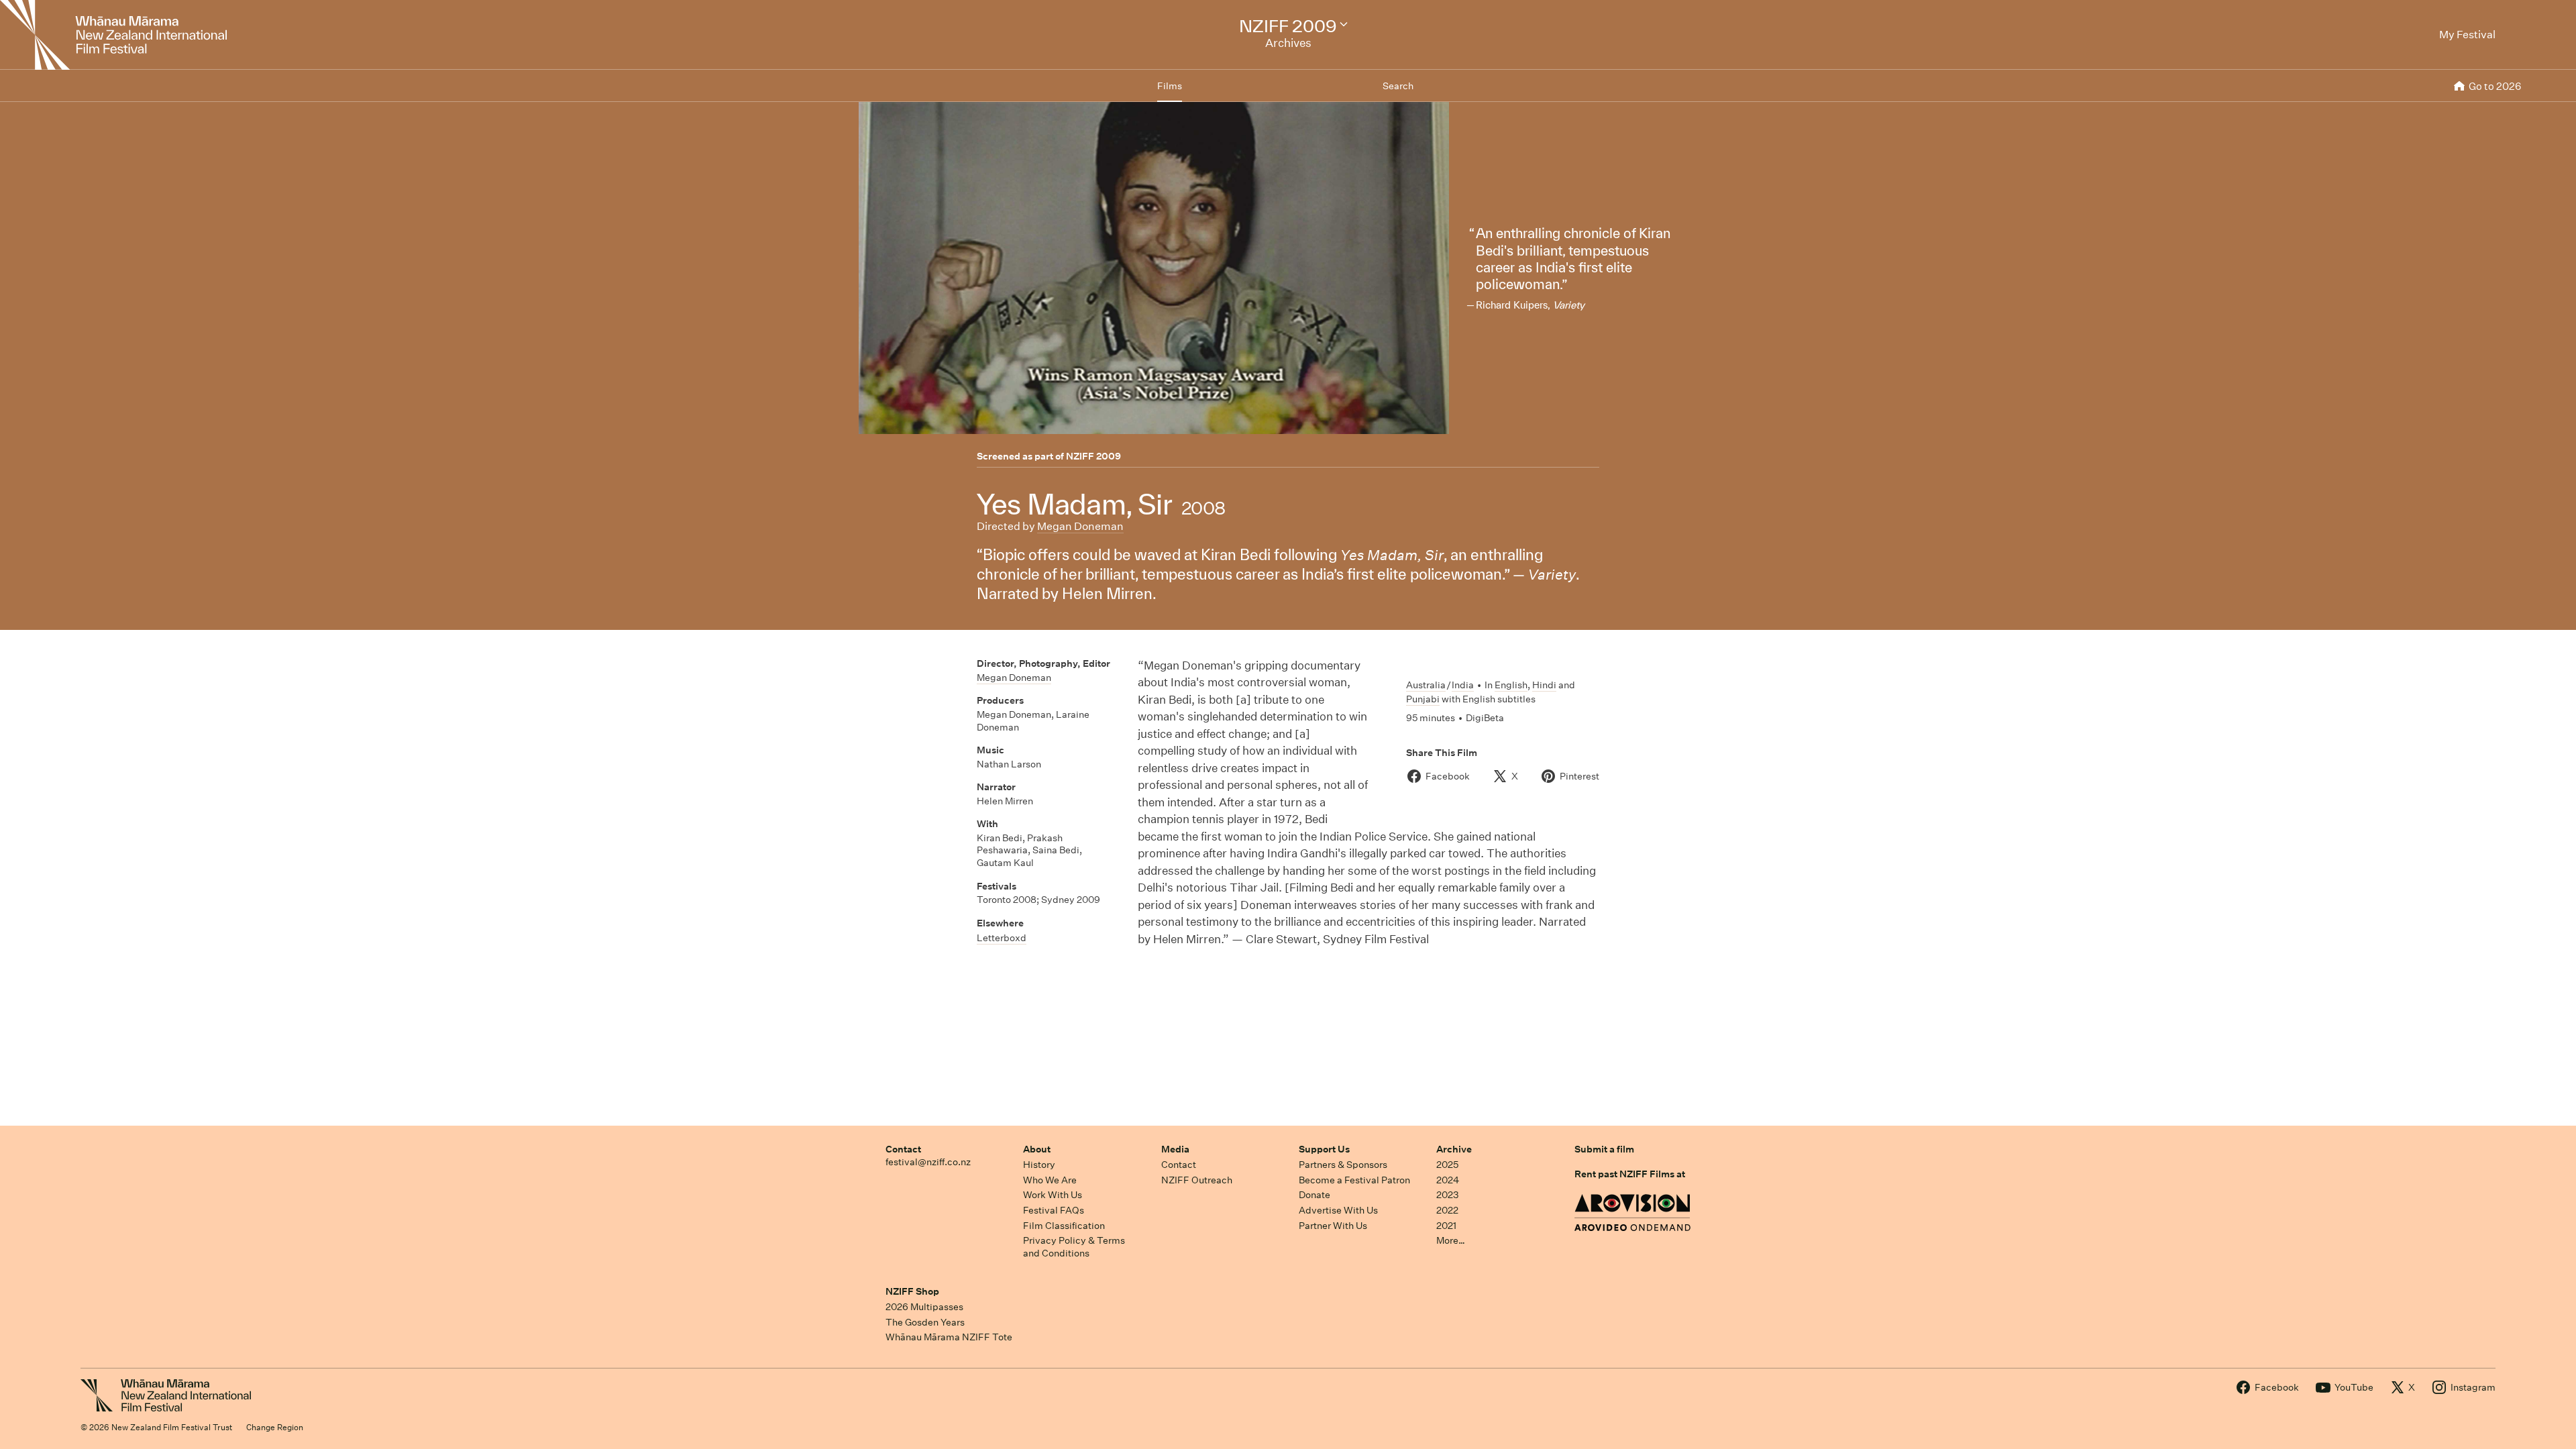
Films (1170, 86)
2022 (1447, 1210)
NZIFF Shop (912, 1291)
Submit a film (1604, 1149)
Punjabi (1423, 699)
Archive (1454, 1149)
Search (1398, 86)
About (1037, 1149)
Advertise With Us (1338, 1210)
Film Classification (1064, 1226)
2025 (1447, 1165)
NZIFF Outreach (1197, 1180)
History (1039, 1165)
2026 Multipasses (924, 1307)
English (1511, 685)
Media (1175, 1149)
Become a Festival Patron (1354, 1180)
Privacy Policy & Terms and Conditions (1074, 1247)
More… (1451, 1240)
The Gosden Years (925, 1322)
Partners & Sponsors (1343, 1165)
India (1463, 685)
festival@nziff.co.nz (928, 1162)
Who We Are (1050, 1180)
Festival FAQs (1054, 1210)
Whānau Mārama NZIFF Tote (949, 1337)
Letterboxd (1002, 938)
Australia (1426, 685)
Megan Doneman (1080, 526)
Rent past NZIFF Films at (1630, 1174)
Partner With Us (1333, 1226)
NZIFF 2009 (1093, 456)
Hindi (1544, 685)
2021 (1446, 1226)
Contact (903, 1149)
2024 (1448, 1180)
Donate (1314, 1195)
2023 (1448, 1195)
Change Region (275, 1427)
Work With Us (1053, 1195)
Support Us (1324, 1149)
